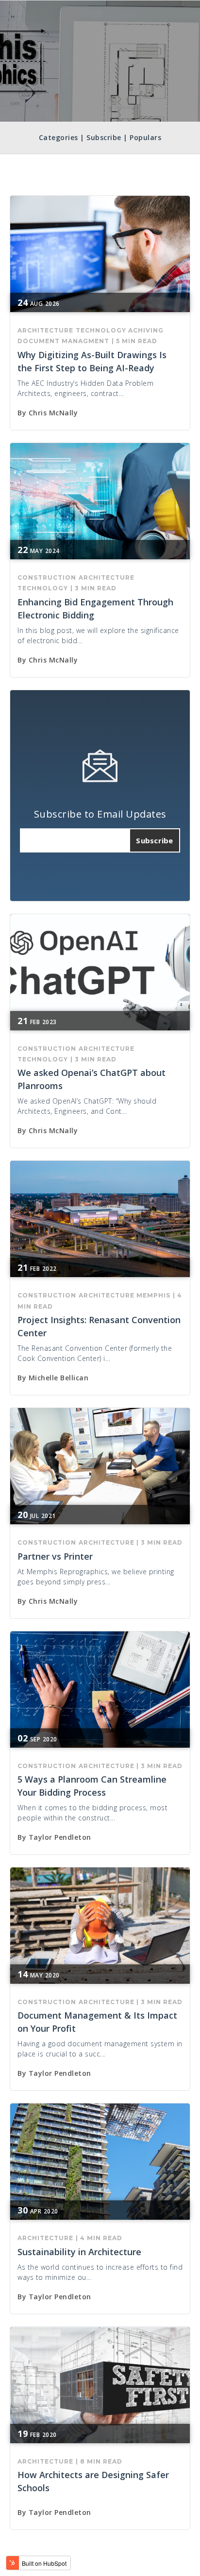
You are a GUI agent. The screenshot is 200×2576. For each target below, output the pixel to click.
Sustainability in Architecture (79, 2252)
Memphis (153, 1295)
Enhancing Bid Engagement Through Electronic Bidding (95, 608)
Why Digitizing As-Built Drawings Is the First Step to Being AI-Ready (92, 361)
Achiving (146, 330)
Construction (47, 577)
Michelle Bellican (59, 1378)
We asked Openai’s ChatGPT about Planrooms (92, 1079)
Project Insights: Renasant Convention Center (99, 1326)
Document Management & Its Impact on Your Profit (97, 2022)
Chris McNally (53, 413)
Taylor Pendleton (60, 1837)
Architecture (45, 330)
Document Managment (63, 341)
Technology (101, 330)
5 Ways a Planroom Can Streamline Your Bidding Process (92, 1786)
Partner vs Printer (55, 1556)
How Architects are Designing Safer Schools (93, 2481)
